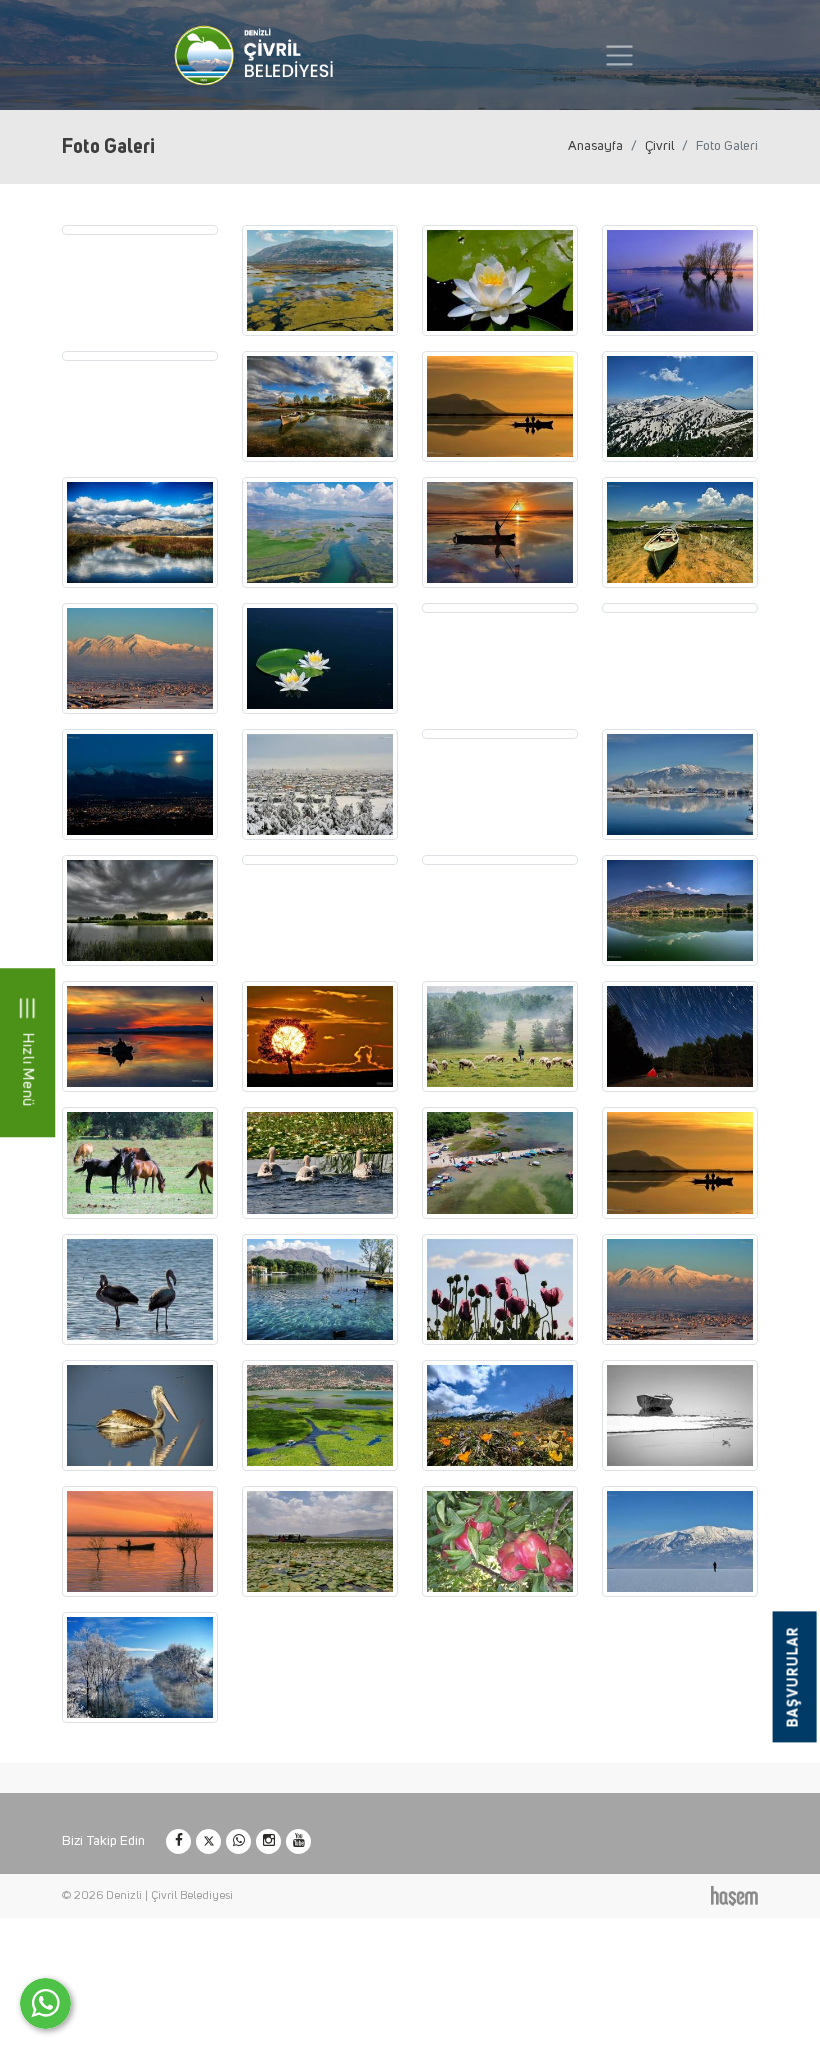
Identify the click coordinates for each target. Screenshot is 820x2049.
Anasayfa (595, 146)
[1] (619, 55)
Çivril (659, 146)
